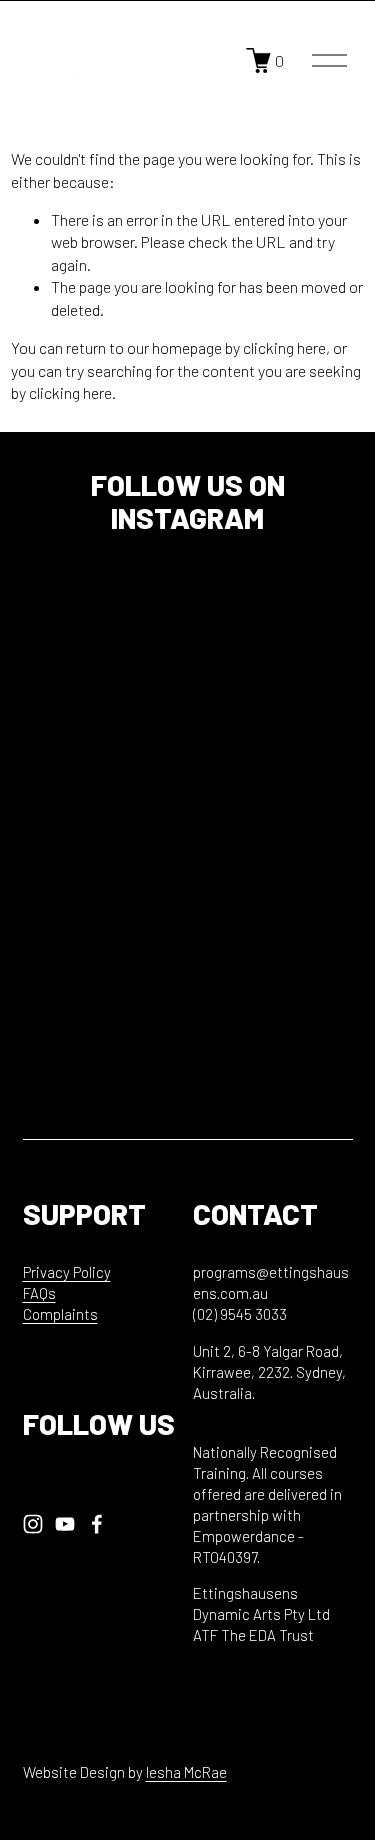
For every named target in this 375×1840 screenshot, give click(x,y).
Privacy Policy (67, 1272)
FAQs (39, 1293)
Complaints (60, 1314)
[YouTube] (65, 1524)
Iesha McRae (186, 1772)
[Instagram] (33, 1524)
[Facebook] (97, 1524)
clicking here (284, 347)
